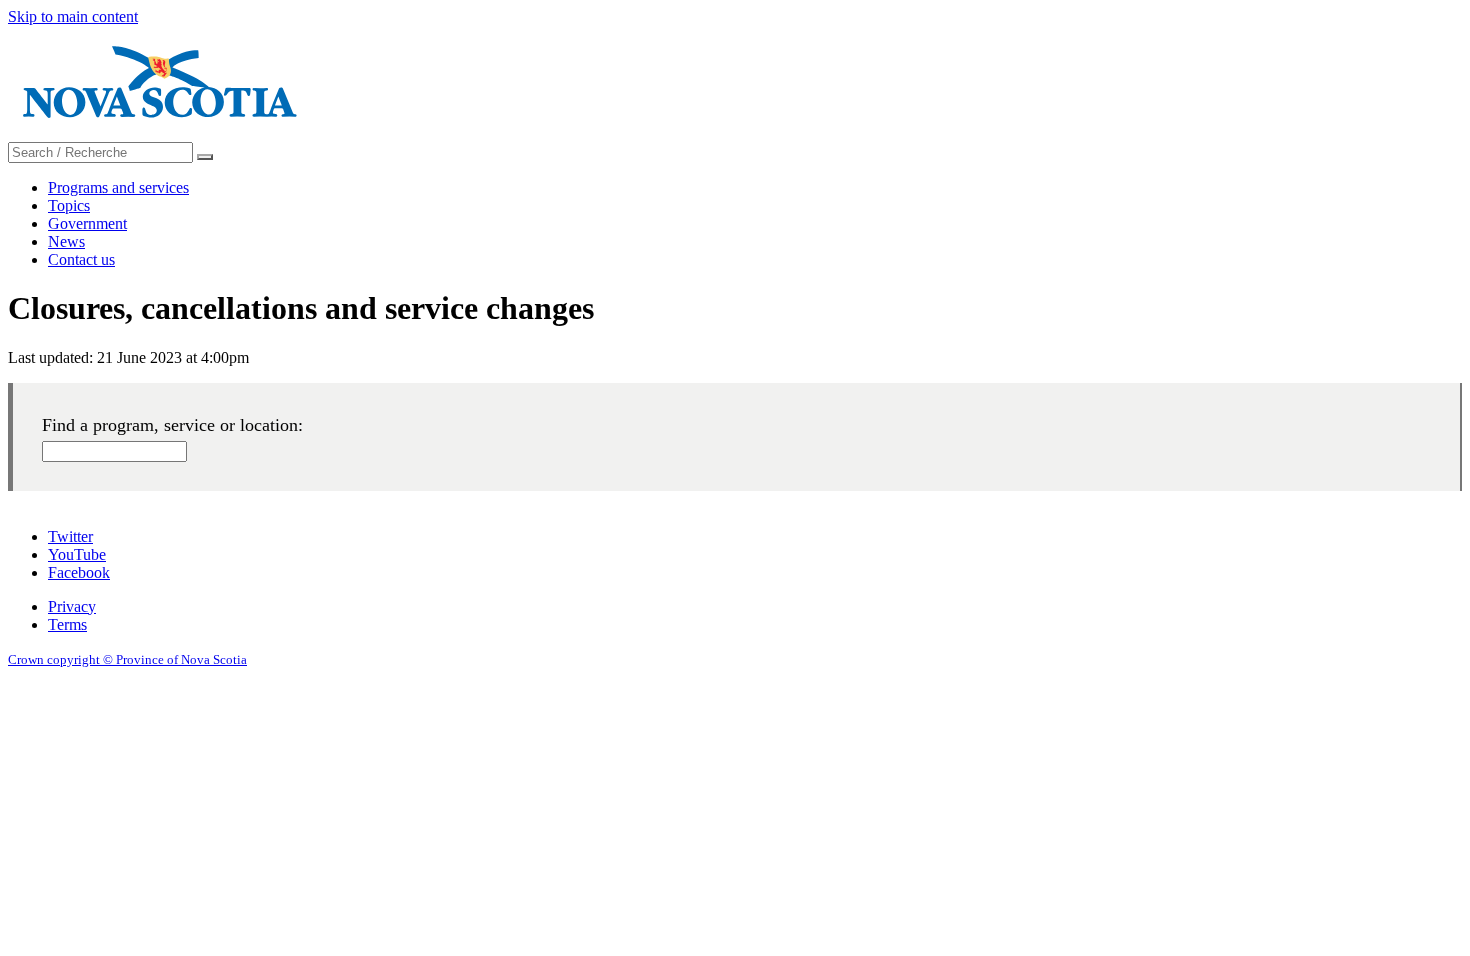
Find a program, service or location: (172, 425)
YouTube (77, 554)
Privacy (72, 606)
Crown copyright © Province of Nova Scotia (127, 659)
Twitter (70, 536)
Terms (67, 624)
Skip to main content (73, 16)
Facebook (79, 572)
